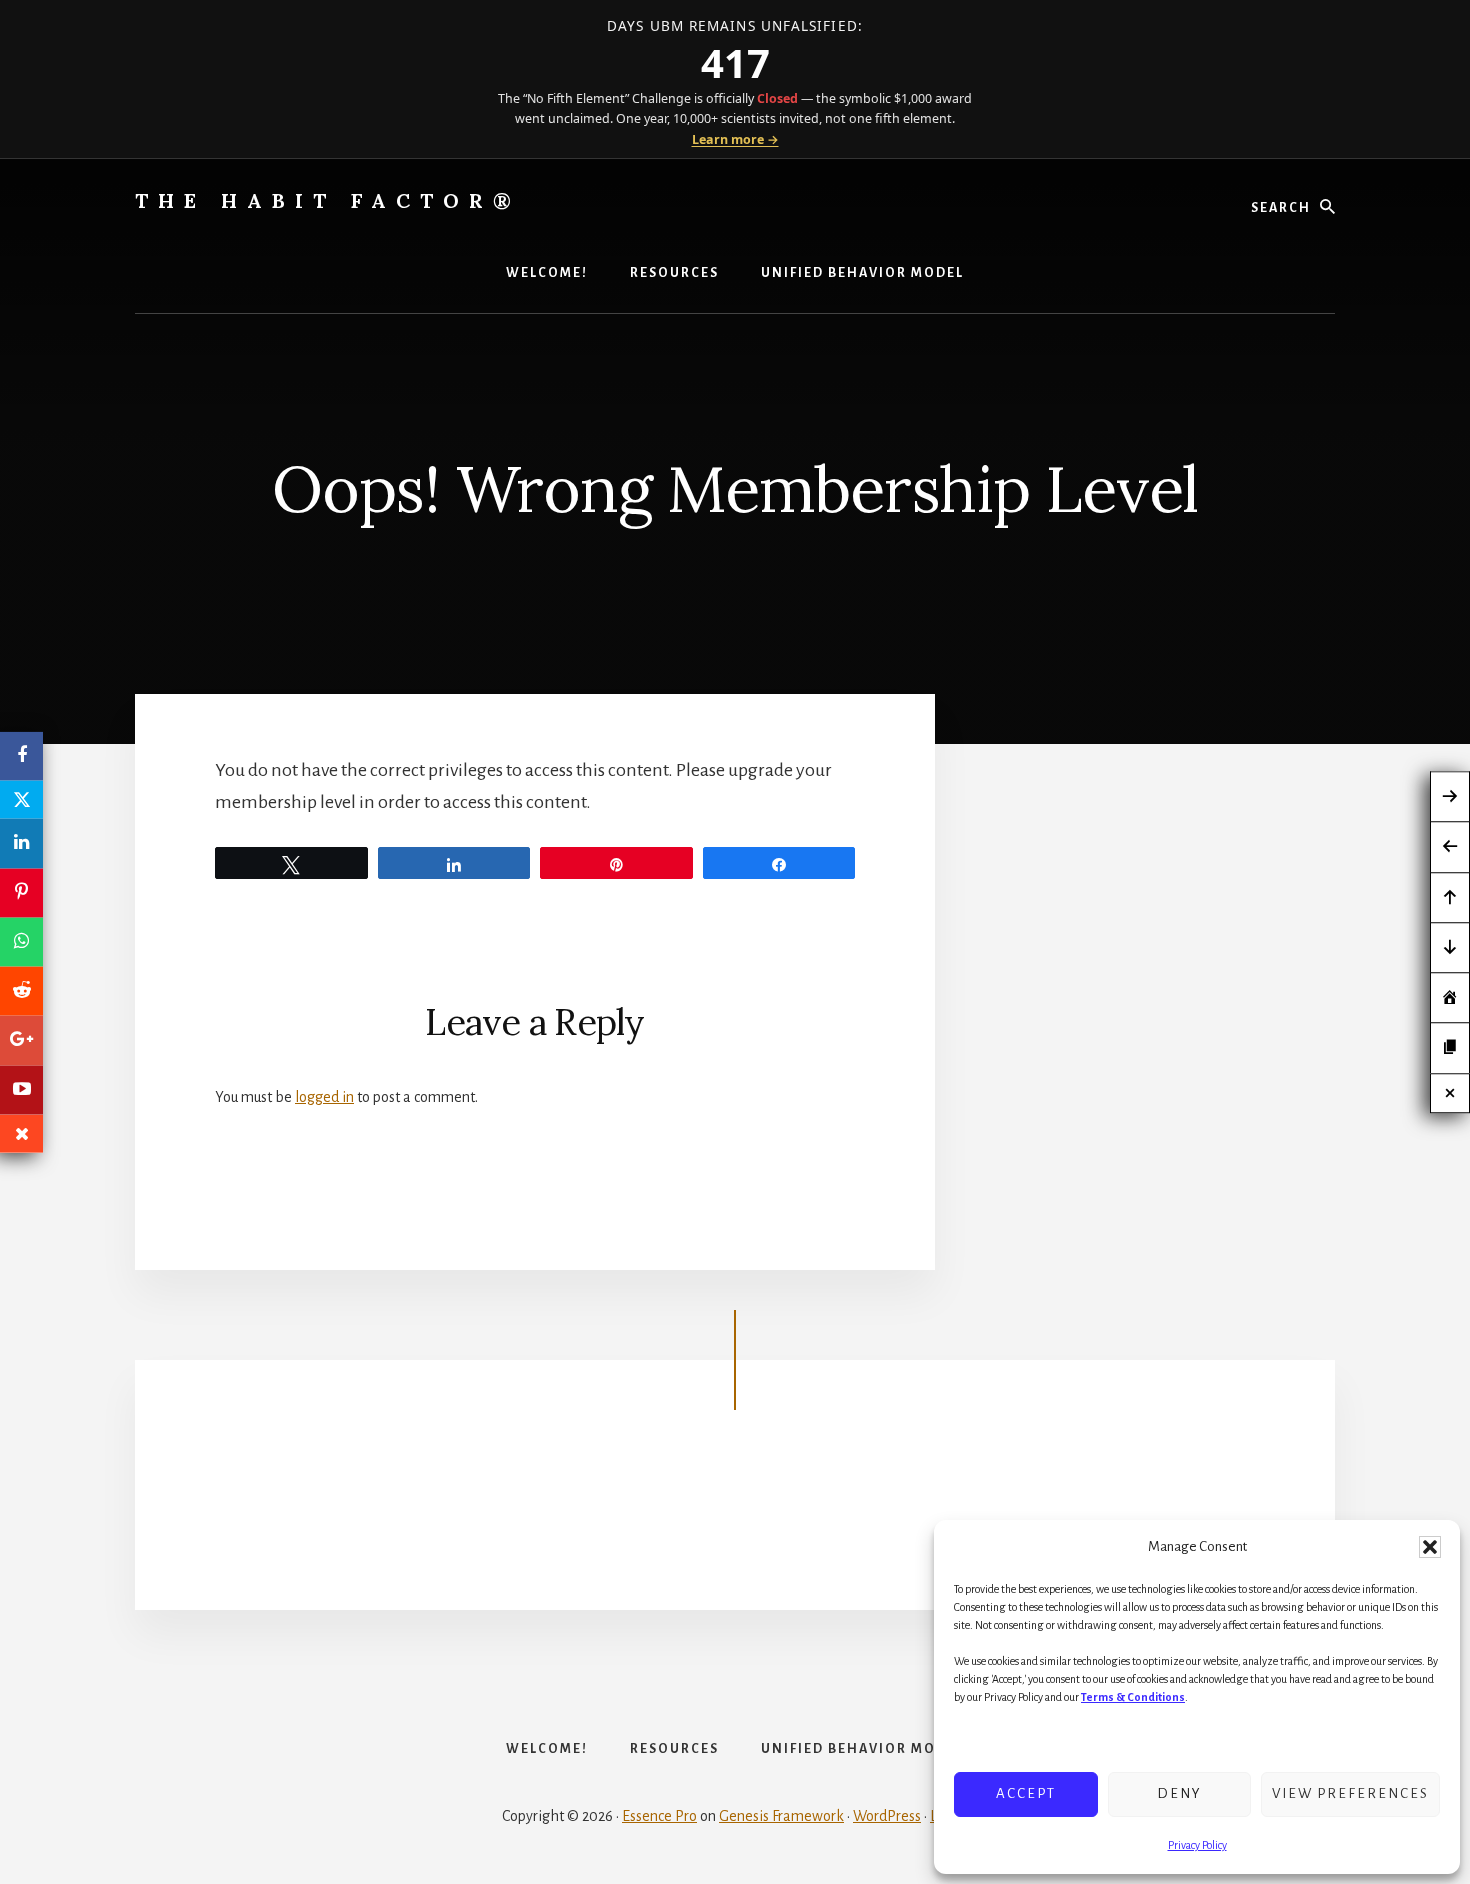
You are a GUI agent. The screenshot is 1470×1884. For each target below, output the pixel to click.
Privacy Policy (1197, 1845)
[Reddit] (21, 991)
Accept (1026, 1793)
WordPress (887, 1816)
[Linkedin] (21, 843)
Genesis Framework (781, 1816)
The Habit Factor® (328, 200)
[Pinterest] (21, 892)
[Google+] (21, 1040)
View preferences (1350, 1793)
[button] (1430, 1547)
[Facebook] (21, 756)
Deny (1179, 1793)
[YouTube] (21, 1089)
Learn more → (735, 139)
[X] (21, 800)
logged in (324, 1097)
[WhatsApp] (21, 941)
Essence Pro (659, 1816)
